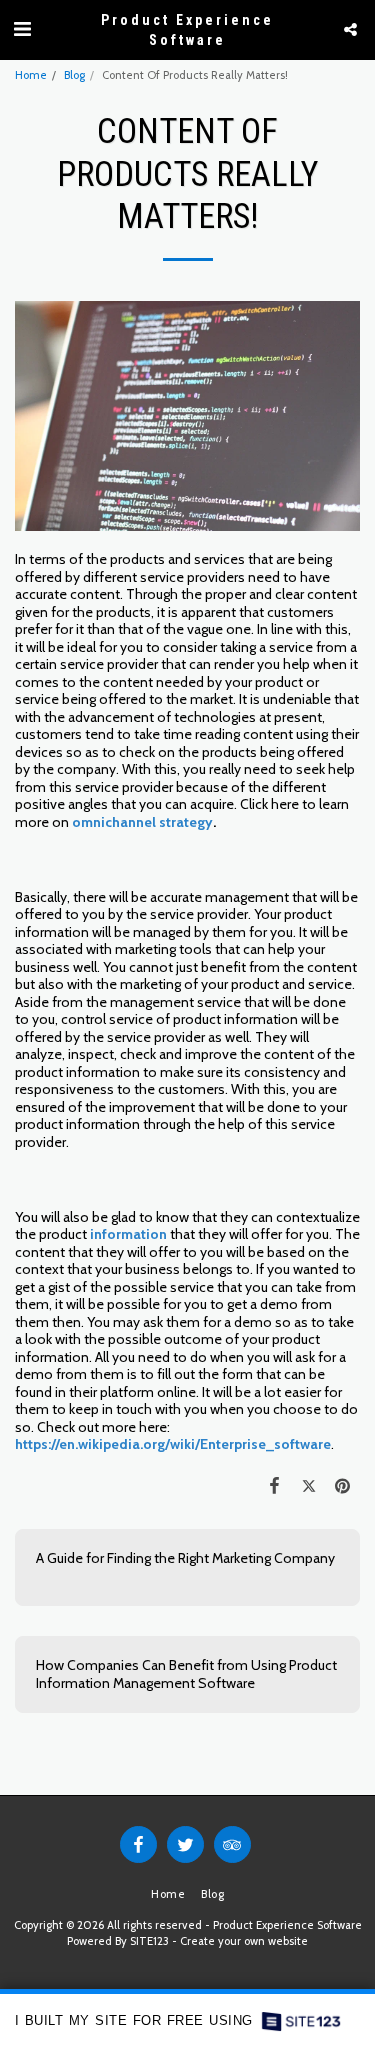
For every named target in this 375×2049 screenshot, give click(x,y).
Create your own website (244, 1941)
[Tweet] (309, 1485)
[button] (22, 29)
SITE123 (149, 1941)
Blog (74, 75)
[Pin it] (343, 1485)
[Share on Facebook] (274, 1485)
